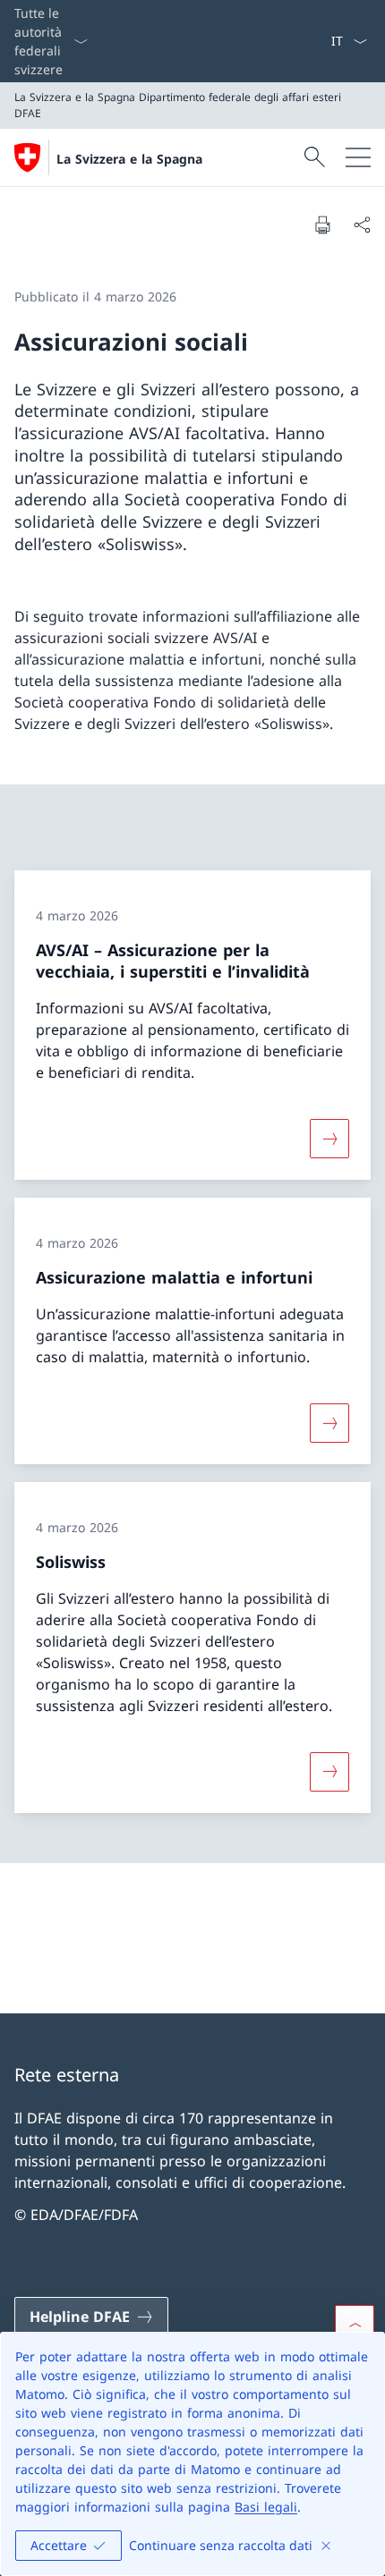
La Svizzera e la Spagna (129, 159)
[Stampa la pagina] (322, 225)
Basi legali (266, 2507)
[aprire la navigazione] (358, 157)
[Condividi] (362, 225)
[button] (355, 2325)
